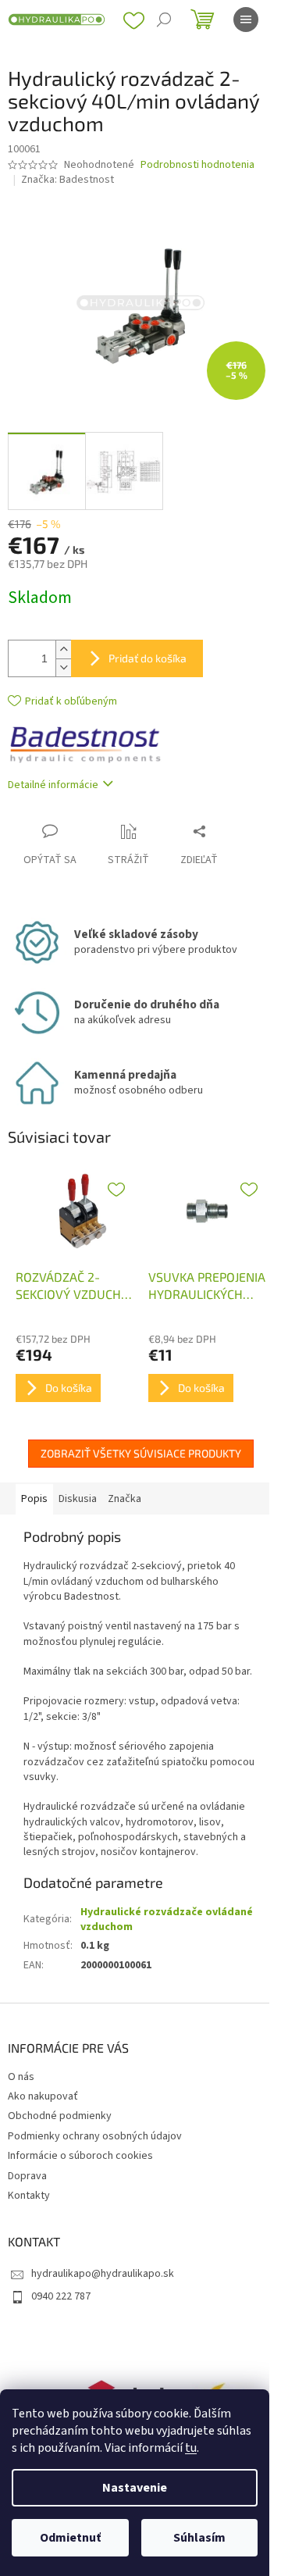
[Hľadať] (164, 20)
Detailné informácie (53, 785)
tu (191, 2448)
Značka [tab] (124, 1499)
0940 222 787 (61, 2296)
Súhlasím (199, 2538)
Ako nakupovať (43, 2096)
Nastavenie (135, 2488)
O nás (21, 2077)
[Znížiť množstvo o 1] (63, 667)
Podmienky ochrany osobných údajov (95, 2136)
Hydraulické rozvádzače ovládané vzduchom (167, 1920)
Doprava (27, 2176)
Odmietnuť (70, 2538)
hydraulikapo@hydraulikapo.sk (103, 2274)
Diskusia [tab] (78, 1499)
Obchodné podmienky (60, 2116)
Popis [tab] (34, 1499)
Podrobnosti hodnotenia (197, 165)
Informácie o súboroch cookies (80, 2156)
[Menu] (246, 20)
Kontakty (29, 2196)
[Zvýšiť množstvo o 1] (63, 649)
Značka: (68, 180)
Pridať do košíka (148, 658)
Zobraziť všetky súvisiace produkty (141, 1453)
